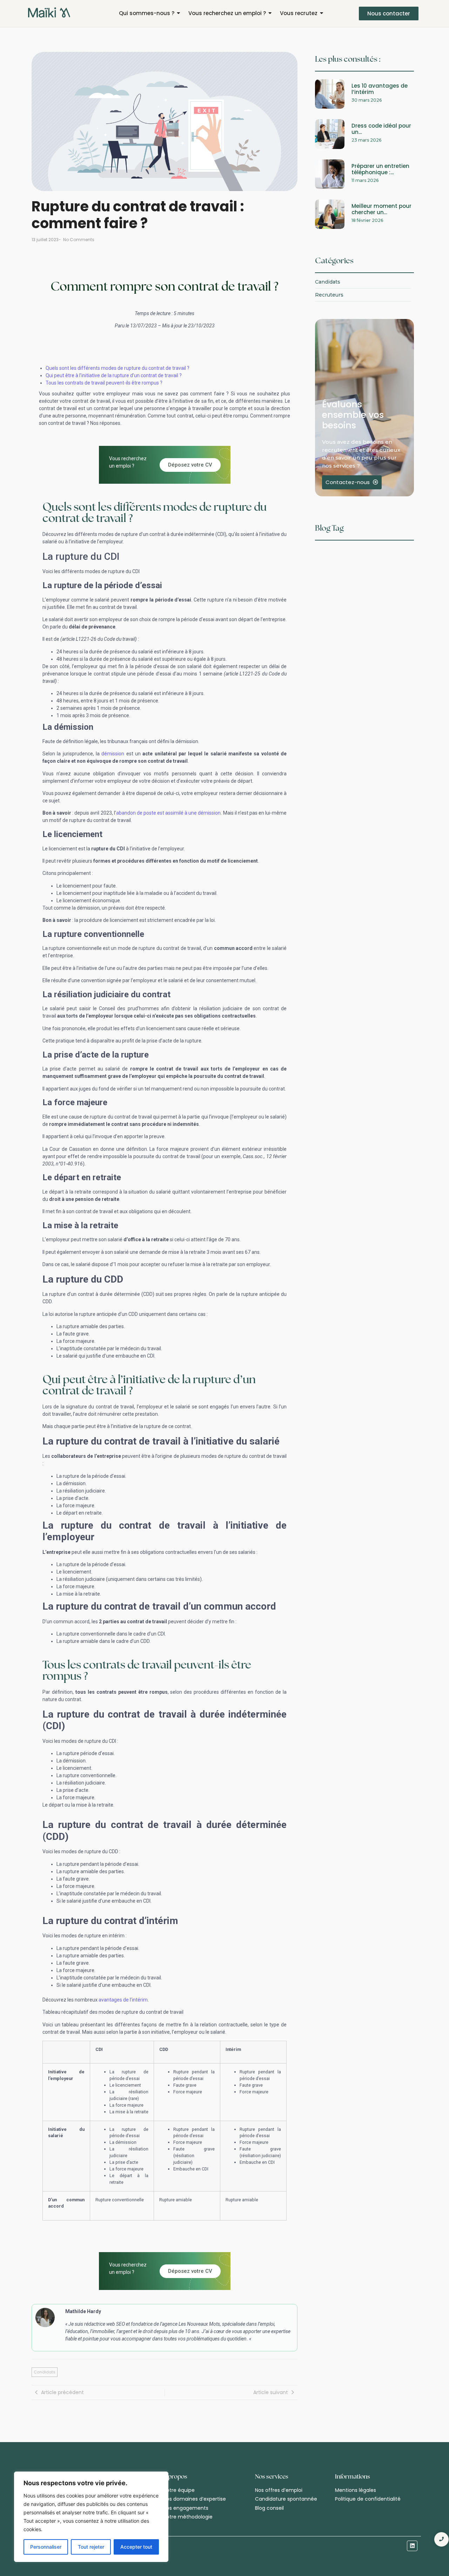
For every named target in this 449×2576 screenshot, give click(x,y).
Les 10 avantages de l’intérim (380, 89)
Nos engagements (186, 2508)
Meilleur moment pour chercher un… (381, 209)
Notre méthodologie (188, 2517)
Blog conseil (269, 2508)
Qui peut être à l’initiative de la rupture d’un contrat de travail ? (114, 375)
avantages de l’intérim (123, 2000)
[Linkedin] (412, 2546)
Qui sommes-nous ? (147, 13)
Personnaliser (46, 2547)
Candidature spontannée (286, 2499)
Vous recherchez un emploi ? (227, 13)
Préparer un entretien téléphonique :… (380, 169)
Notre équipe (179, 2490)
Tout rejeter (91, 2547)
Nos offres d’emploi (279, 2490)
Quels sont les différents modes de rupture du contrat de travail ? (118, 368)
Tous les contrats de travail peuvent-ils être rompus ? (104, 383)
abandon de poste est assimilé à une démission (169, 813)
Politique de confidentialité (368, 2499)
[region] (91, 2517)
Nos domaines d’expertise (195, 2499)
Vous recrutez (299, 13)
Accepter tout (136, 2547)
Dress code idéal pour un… (381, 129)
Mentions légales (356, 2490)
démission (113, 754)
